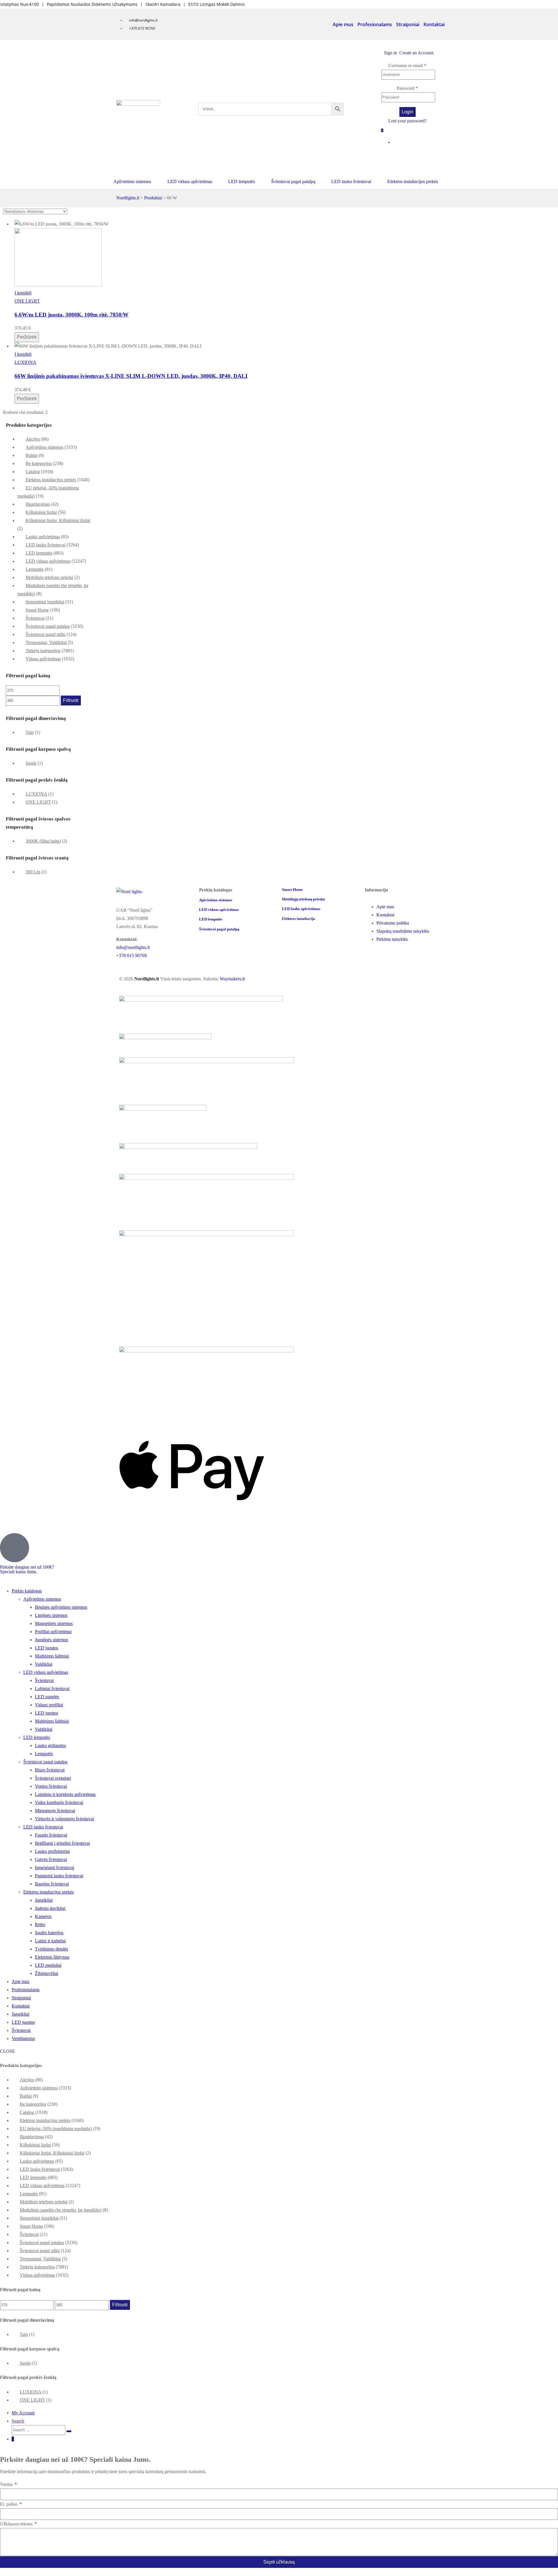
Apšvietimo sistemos (44, 447)
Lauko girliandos (50, 1745)
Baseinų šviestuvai (52, 1884)
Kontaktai (434, 24)
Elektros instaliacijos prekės (51, 480)
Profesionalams (375, 24)
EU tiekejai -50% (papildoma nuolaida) (56, 2129)
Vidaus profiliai (49, 1705)
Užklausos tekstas (17, 2524)
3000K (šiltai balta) (43, 841)
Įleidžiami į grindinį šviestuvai (62, 1843)
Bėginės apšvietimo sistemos (61, 1607)
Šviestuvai (35, 618)
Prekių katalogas (27, 1591)
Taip (30, 732)
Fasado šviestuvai (51, 1835)
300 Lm (33, 872)
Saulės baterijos (49, 1933)
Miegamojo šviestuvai (55, 1811)
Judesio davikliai (50, 1908)
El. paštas (9, 2504)
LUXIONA (25, 362)
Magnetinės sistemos (54, 1623)
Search (18, 2421)
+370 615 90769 (132, 956)
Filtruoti (71, 700)
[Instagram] (433, 159)
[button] (136, 182)
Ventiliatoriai (23, 2038)
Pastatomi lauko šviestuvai (59, 1876)
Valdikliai (44, 1664)
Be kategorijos (39, 463)
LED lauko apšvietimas (301, 909)
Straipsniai (408, 24)
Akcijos (33, 439)
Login (407, 112)
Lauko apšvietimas (43, 537)
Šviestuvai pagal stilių (45, 634)
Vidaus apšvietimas (43, 659)
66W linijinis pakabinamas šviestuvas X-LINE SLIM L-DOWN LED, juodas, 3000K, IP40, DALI (131, 376)
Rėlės (40, 1925)
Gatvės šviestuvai (51, 1859)
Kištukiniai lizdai (41, 512)
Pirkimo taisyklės (392, 939)
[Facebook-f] (414, 159)
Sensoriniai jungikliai (45, 602)
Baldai (32, 455)
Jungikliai (44, 1900)
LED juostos (46, 1648)
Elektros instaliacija (298, 919)
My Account (23, 2413)
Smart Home (37, 610)
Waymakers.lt (232, 979)
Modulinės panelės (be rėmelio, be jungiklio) (61, 2210)
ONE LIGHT (27, 301)
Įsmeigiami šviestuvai (54, 1868)
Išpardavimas (38, 504)
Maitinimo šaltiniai (52, 1656)
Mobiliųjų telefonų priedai (49, 577)
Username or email (407, 66)
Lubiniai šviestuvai (52, 1689)
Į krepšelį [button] (23, 293)
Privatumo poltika (393, 923)
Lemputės (35, 569)
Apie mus (343, 24)
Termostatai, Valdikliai (46, 642)
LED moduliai (48, 1965)
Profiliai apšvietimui (53, 1632)
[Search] (69, 2431)
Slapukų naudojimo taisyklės (403, 931)
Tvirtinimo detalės (51, 1949)
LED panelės (47, 1697)
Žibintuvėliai (46, 1973)
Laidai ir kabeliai (50, 1941)
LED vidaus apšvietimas (48, 561)
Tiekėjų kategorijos (43, 651)
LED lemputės (39, 553)
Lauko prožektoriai (52, 1851)
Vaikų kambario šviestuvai (59, 1802)
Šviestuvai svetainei (53, 1778)
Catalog (33, 472)
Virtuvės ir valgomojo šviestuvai (64, 1819)
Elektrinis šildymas (52, 1957)
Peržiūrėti (27, 337)
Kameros (43, 1916)
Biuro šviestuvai (50, 1770)
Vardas (7, 2484)
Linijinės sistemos (51, 1615)
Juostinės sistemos (51, 1640)
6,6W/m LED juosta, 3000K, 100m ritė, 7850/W (71, 315)
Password (407, 88)
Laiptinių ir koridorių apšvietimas (65, 1794)
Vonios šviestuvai (51, 1786)
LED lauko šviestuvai (45, 545)
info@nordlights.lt (133, 947)
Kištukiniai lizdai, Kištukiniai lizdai (58, 520)
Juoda (31, 763)
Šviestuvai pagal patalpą (48, 626)
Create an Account (416, 53)
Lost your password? (407, 121)
